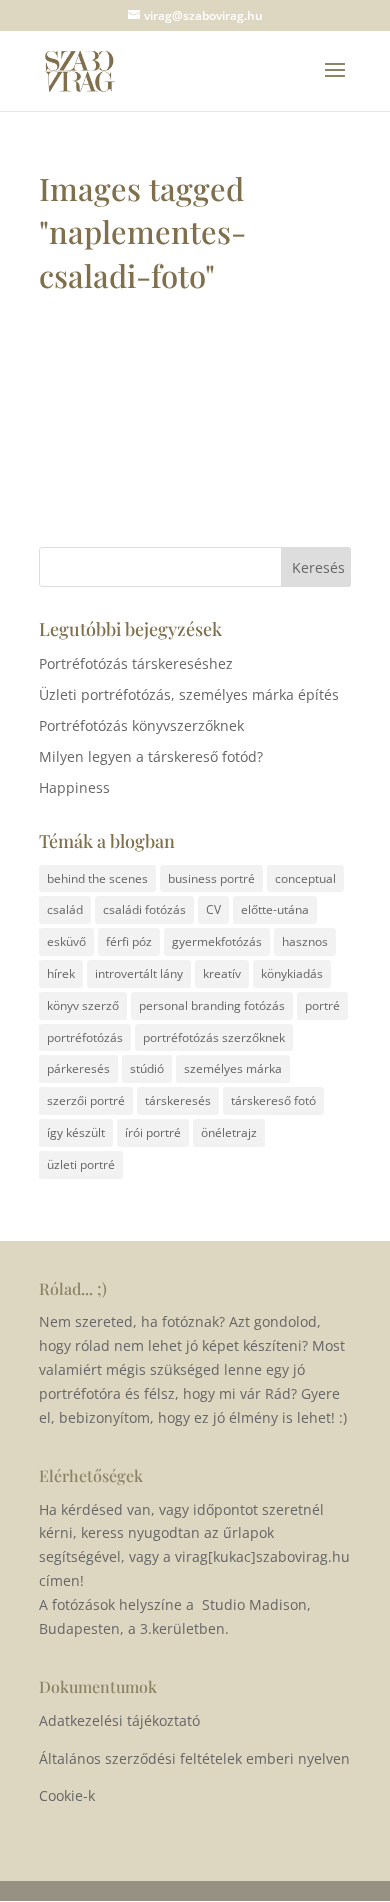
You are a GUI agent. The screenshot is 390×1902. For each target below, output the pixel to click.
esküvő (66, 941)
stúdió (147, 1068)
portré (322, 1005)
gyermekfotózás (217, 941)
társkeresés (178, 1100)
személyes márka (233, 1068)
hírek (61, 973)
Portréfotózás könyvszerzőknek (141, 725)
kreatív (222, 973)
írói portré (153, 1132)
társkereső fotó (273, 1100)
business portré (211, 878)
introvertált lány (139, 973)
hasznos (305, 941)
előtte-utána (275, 909)
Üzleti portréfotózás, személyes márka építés (189, 694)
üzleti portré (81, 1164)
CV (213, 909)
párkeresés (78, 1068)
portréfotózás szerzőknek (214, 1037)
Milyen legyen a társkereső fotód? (151, 756)
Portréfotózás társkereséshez (136, 663)
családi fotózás (144, 909)
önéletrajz (229, 1132)
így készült (76, 1132)
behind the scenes (97, 878)
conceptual (305, 878)
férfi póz (129, 941)
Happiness (74, 787)
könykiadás (292, 973)
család (65, 909)
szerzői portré (86, 1100)
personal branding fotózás (212, 1005)
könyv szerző (83, 1005)
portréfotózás (85, 1037)
